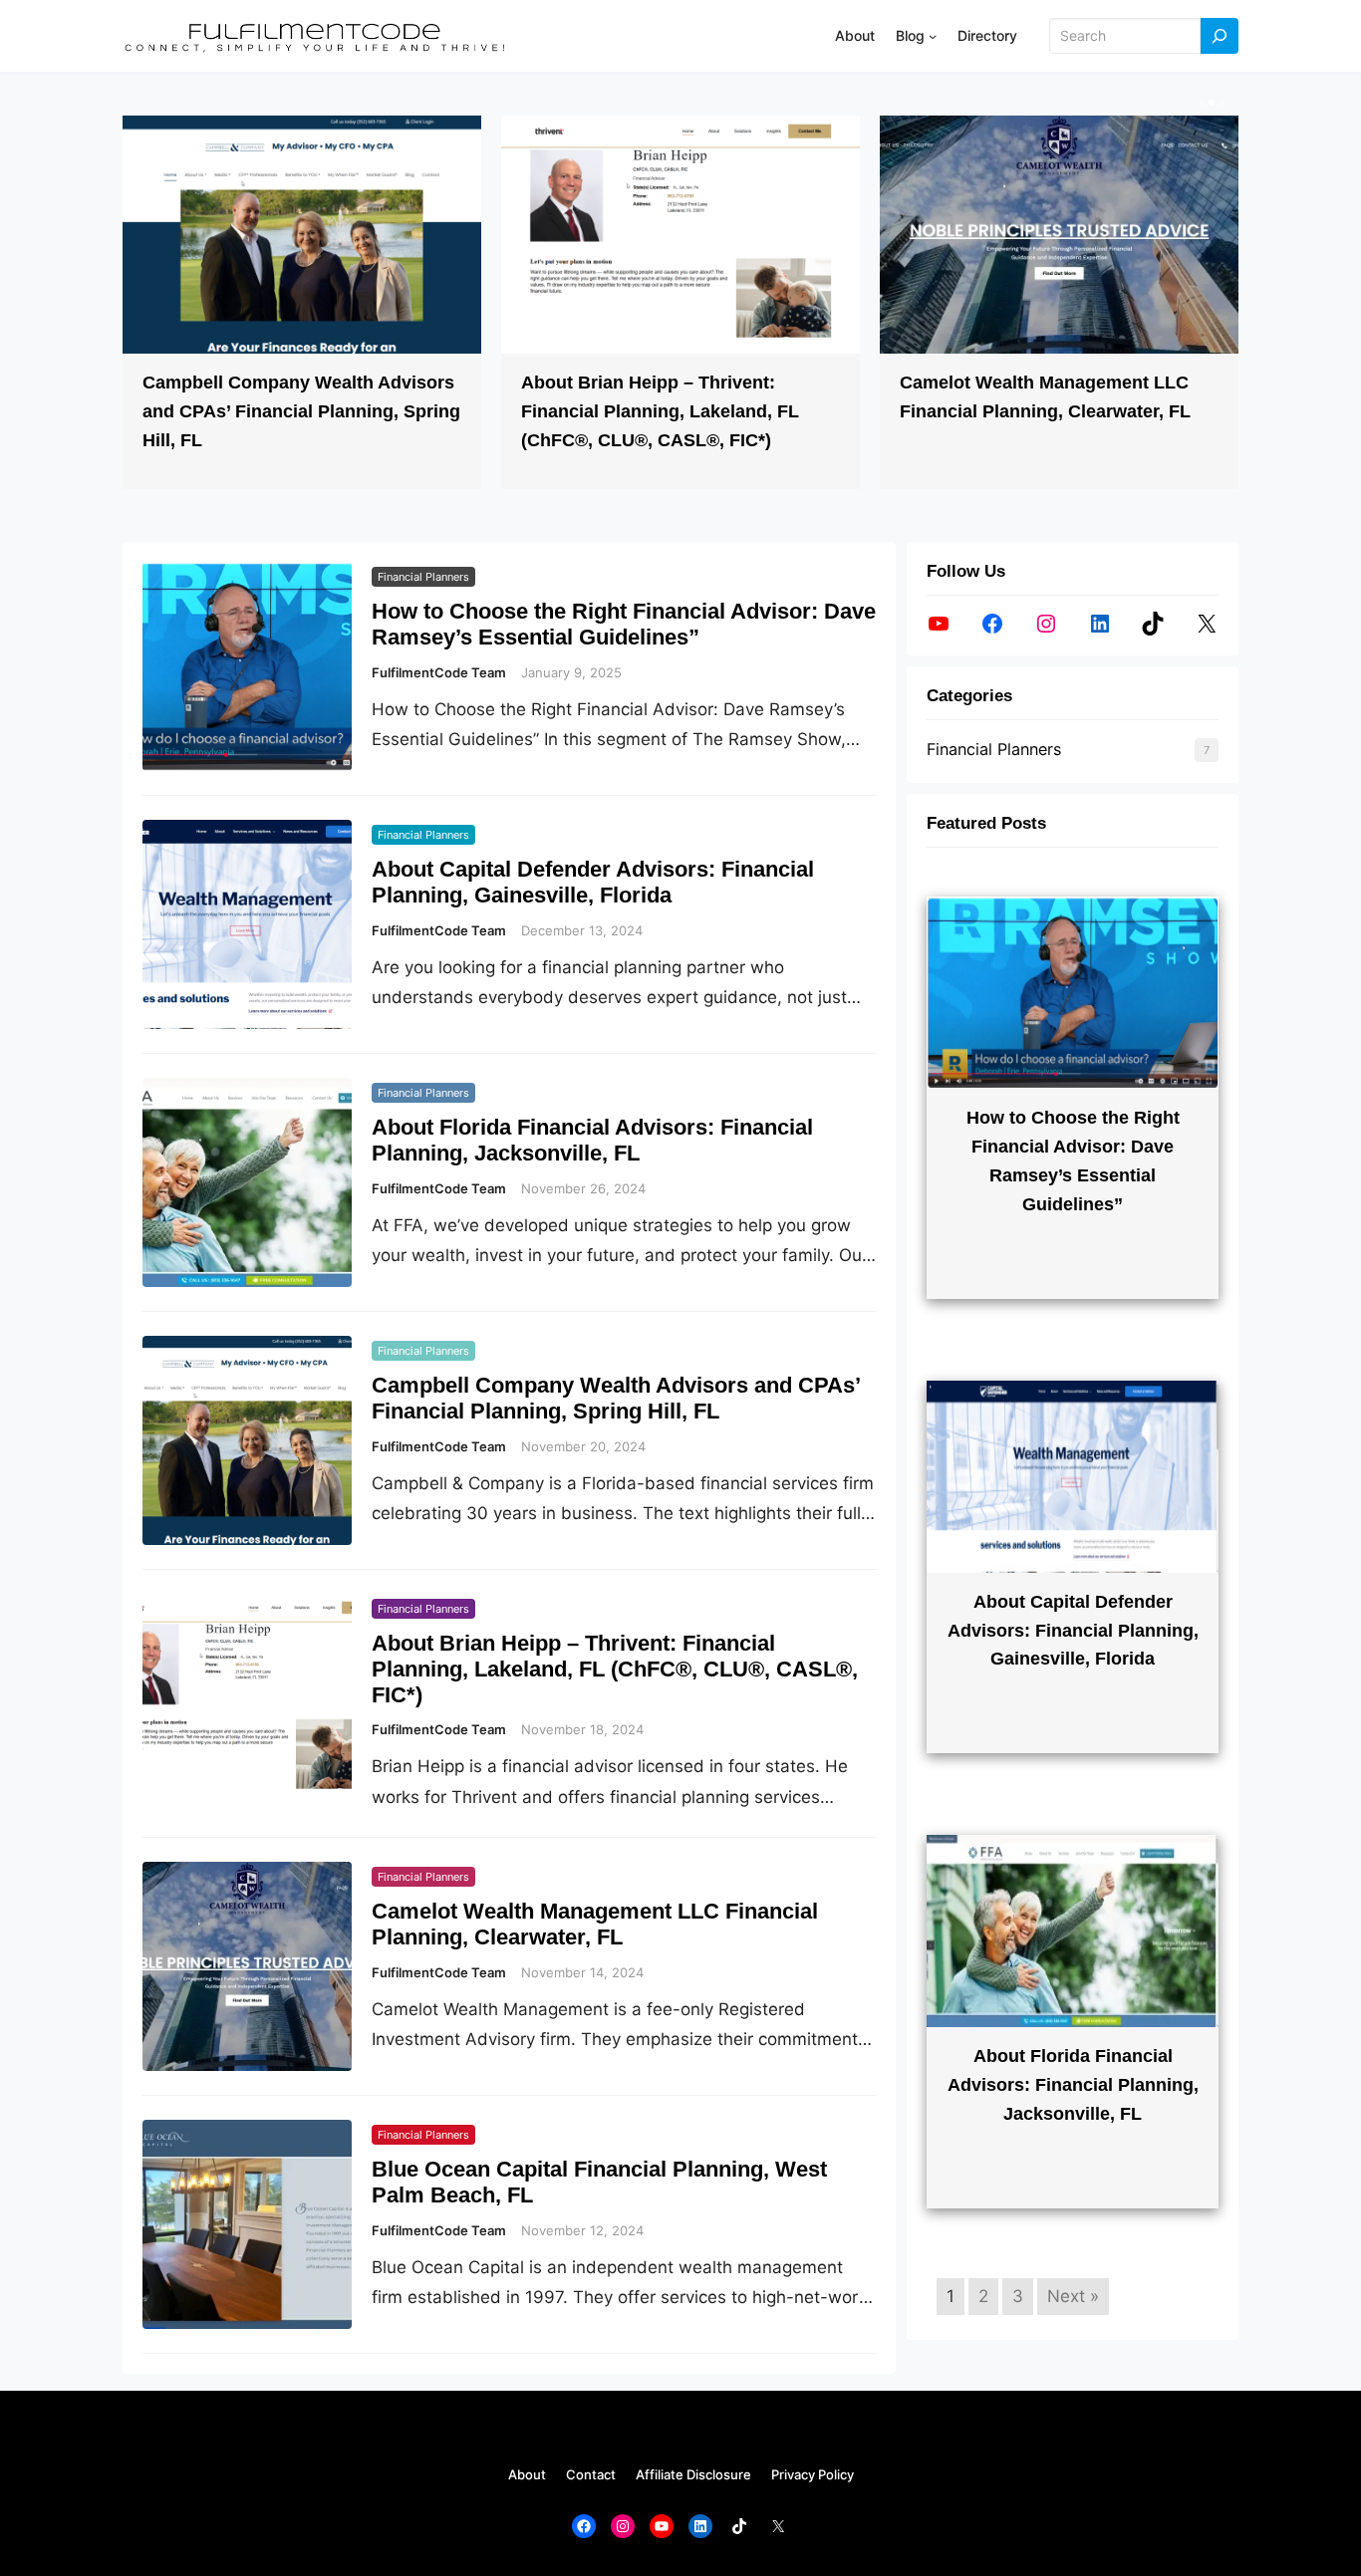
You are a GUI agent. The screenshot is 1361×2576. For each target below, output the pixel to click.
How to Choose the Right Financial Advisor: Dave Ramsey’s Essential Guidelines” (624, 624)
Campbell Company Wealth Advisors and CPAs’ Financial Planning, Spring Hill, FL (301, 411)
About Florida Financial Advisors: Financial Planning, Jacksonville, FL (592, 1140)
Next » (1073, 2296)
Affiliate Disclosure (693, 2474)
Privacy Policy (813, 2474)
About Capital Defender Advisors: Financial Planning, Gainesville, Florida (593, 882)
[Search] (1220, 36)
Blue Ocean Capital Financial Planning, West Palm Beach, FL (599, 2182)
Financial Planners (423, 577)
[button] (1200, 103)
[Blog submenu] (933, 36)
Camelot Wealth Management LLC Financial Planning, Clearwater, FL (595, 1924)
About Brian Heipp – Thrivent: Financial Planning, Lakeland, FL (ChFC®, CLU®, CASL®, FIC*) (660, 411)
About (527, 2474)
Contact (591, 2474)
